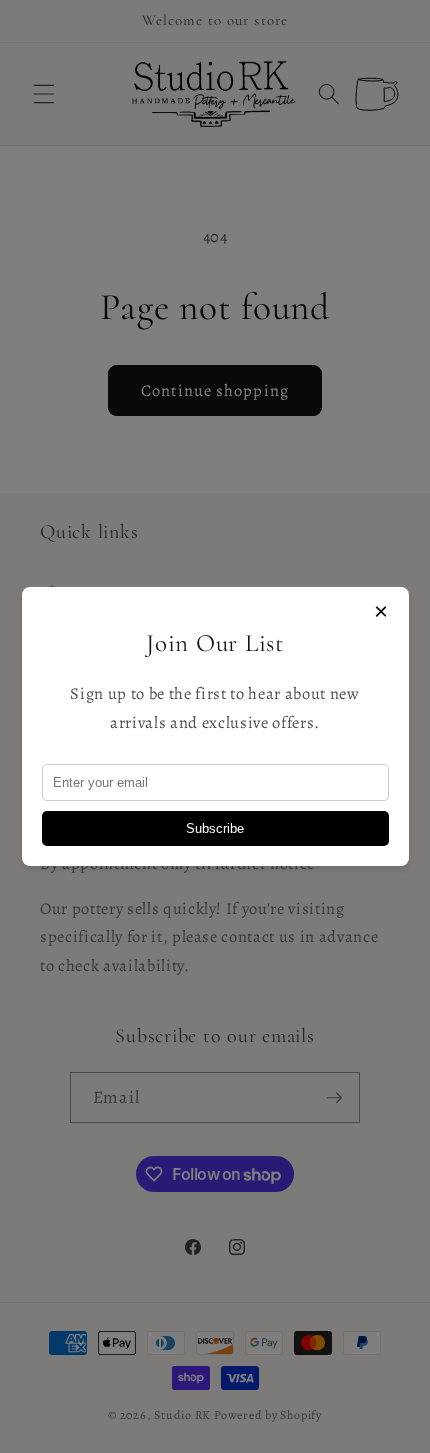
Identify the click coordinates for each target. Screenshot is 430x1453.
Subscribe (215, 828)
